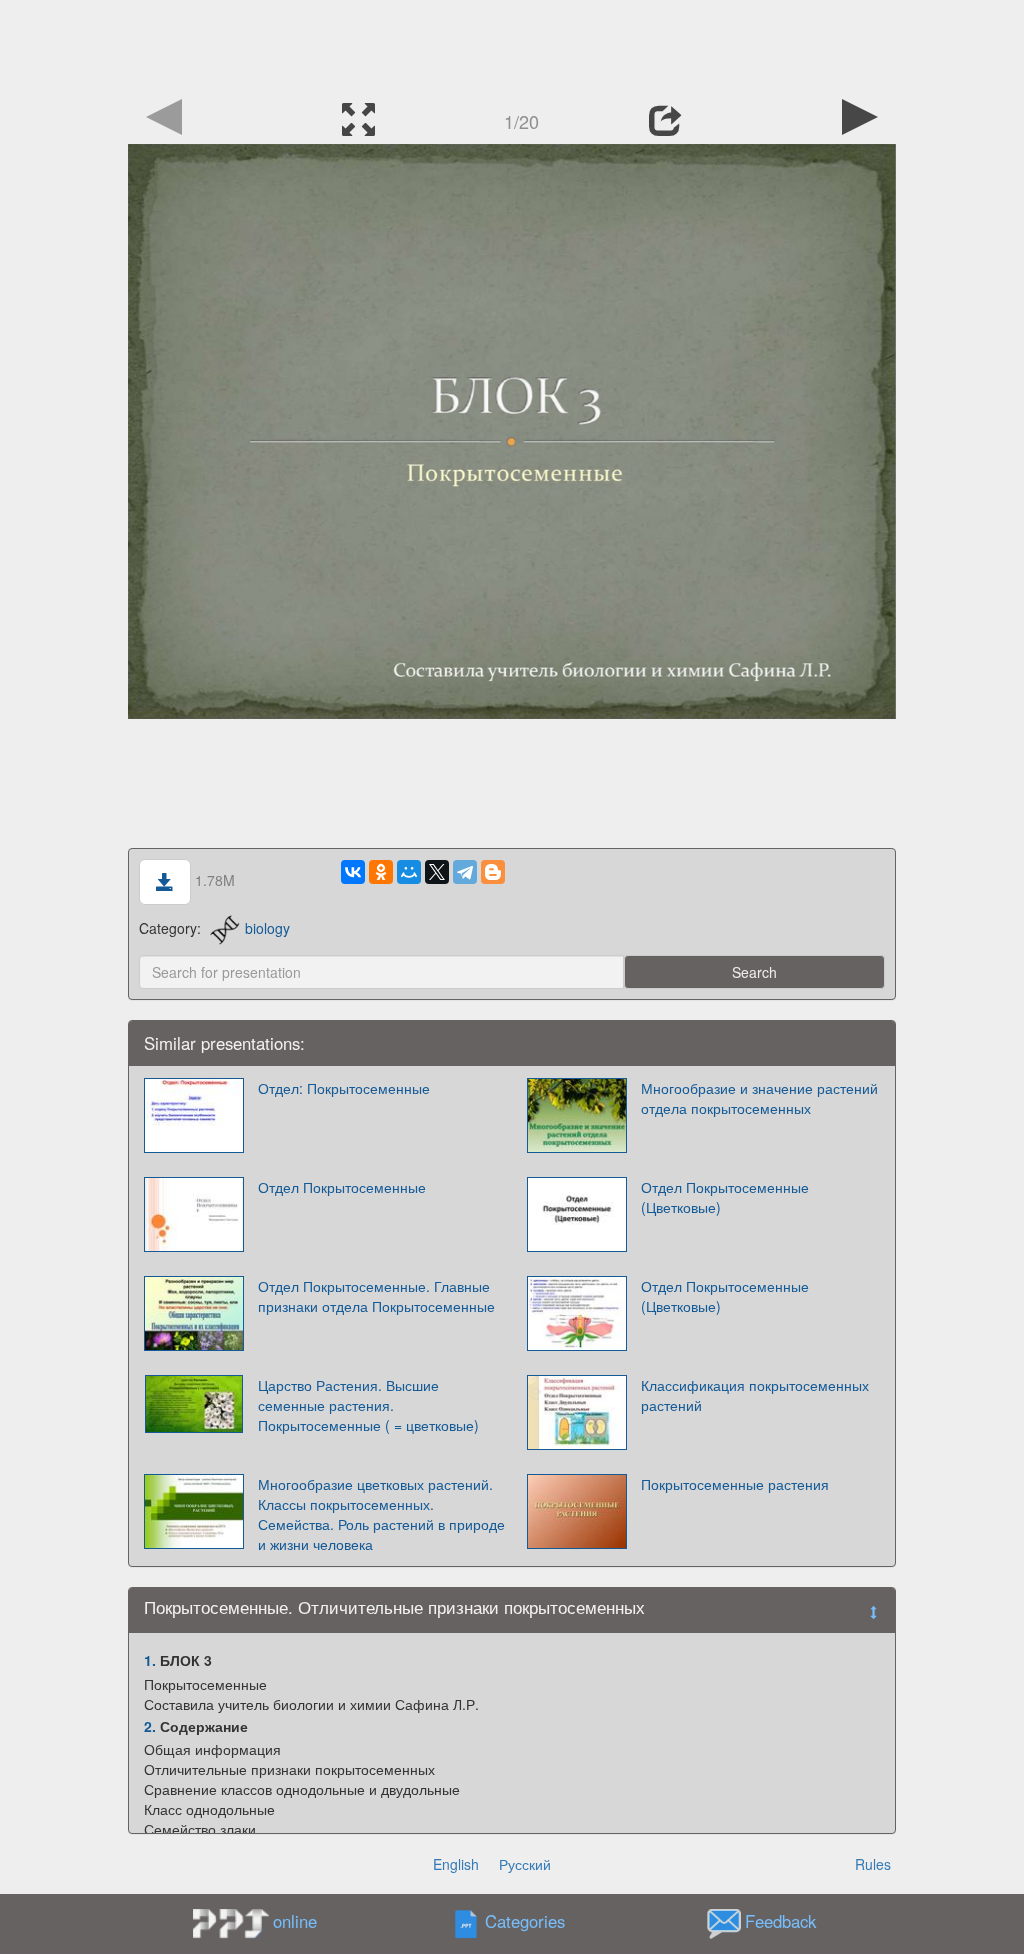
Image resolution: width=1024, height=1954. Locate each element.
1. (150, 1660)
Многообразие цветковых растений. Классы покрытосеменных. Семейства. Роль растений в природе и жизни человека (381, 1514)
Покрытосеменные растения (735, 1484)
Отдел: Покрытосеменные (344, 1088)
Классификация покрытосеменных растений (755, 1395)
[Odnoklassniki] (381, 872)
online (295, 1921)
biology (267, 928)
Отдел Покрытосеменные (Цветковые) (725, 1197)
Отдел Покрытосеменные (342, 1187)
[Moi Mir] (409, 872)
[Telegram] (465, 872)
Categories (525, 1922)
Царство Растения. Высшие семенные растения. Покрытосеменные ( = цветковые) (368, 1405)
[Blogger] (493, 872)
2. (150, 1726)
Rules (873, 1864)
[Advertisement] (512, 45)
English (456, 1864)
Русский (525, 1864)
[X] (437, 872)
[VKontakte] (353, 872)
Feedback (780, 1922)
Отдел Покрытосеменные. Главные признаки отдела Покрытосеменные (376, 1296)
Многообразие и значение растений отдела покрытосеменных (759, 1098)
